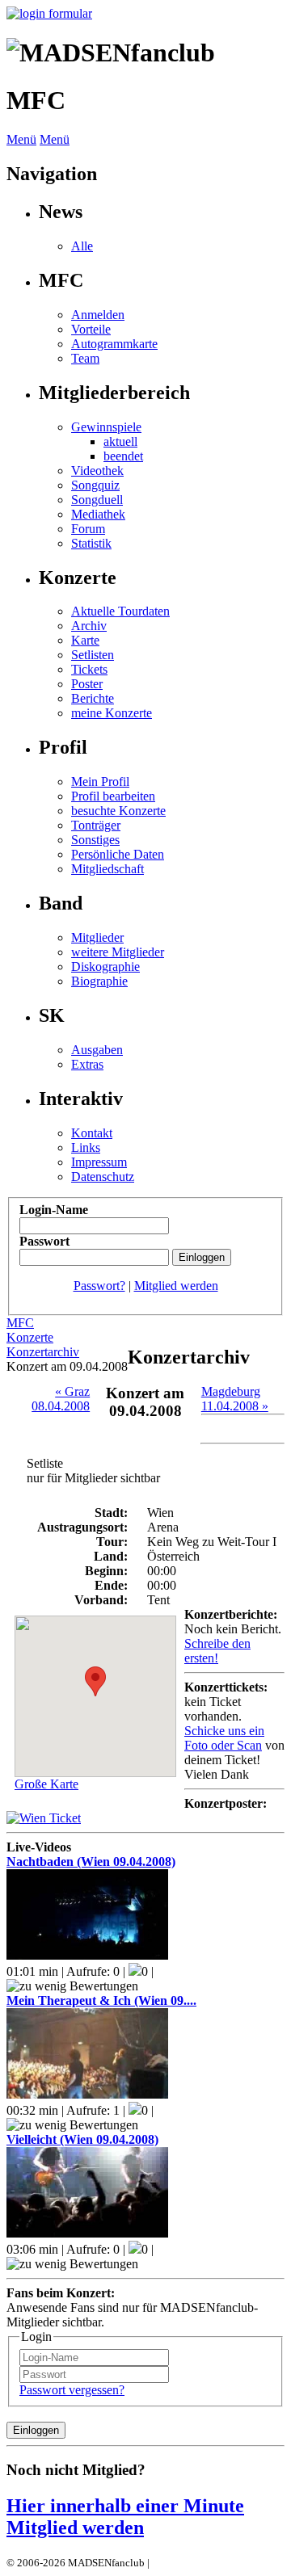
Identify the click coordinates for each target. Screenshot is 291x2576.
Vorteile (91, 329)
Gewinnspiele (106, 427)
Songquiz (95, 485)
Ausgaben (97, 1050)
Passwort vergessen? (72, 2390)
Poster (87, 684)
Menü (21, 139)
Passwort (44, 1241)
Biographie (99, 981)
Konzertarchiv (43, 1352)
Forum (88, 529)
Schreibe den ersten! (217, 1651)
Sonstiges (95, 840)
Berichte (93, 698)
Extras (87, 1064)
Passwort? (99, 1286)
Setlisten (93, 655)
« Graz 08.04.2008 (61, 1399)
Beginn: (106, 1571)
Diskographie (105, 967)
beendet (123, 456)
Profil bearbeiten (113, 796)
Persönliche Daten (118, 854)
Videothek (97, 471)
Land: (111, 1556)
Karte (85, 640)
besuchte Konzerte (118, 811)
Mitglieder (97, 937)
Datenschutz (103, 1177)
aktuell (120, 441)
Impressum (99, 1162)
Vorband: (101, 1600)
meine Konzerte (112, 713)
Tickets (89, 669)
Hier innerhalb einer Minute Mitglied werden (125, 2517)
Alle (82, 246)
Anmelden (98, 315)
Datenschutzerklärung (200, 2563)
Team (85, 358)
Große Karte (46, 1784)
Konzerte (30, 1337)
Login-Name (54, 1210)
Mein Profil (100, 782)
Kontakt (92, 1133)
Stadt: (111, 1513)
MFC (20, 1323)
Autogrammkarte (114, 344)
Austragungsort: (82, 1527)
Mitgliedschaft (108, 869)
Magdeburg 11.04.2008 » (235, 1399)
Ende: (111, 1585)
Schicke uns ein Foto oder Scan (224, 1738)
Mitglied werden (176, 1286)
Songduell (97, 500)
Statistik (91, 543)
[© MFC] (44, 1818)
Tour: (112, 1542)
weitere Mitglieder (118, 952)
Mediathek (98, 514)
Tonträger (96, 825)
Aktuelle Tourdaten (120, 611)
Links (86, 1147)
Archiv (89, 626)
